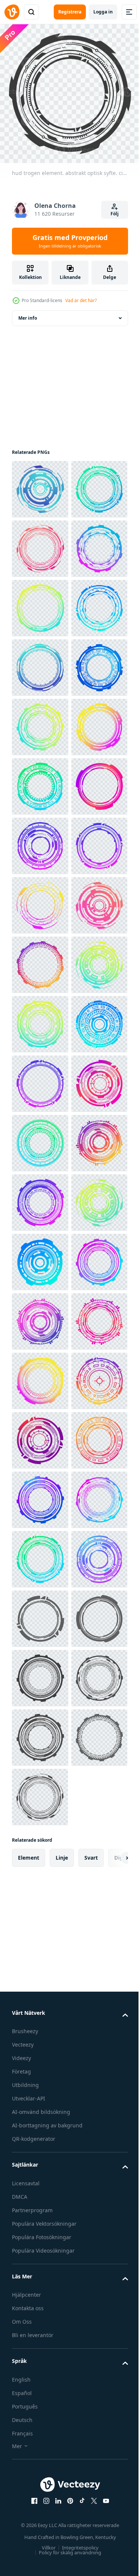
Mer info (28, 312)
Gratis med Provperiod (70, 241)
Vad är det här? (81, 300)
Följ (115, 214)
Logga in (103, 12)
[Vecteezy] (12, 12)
